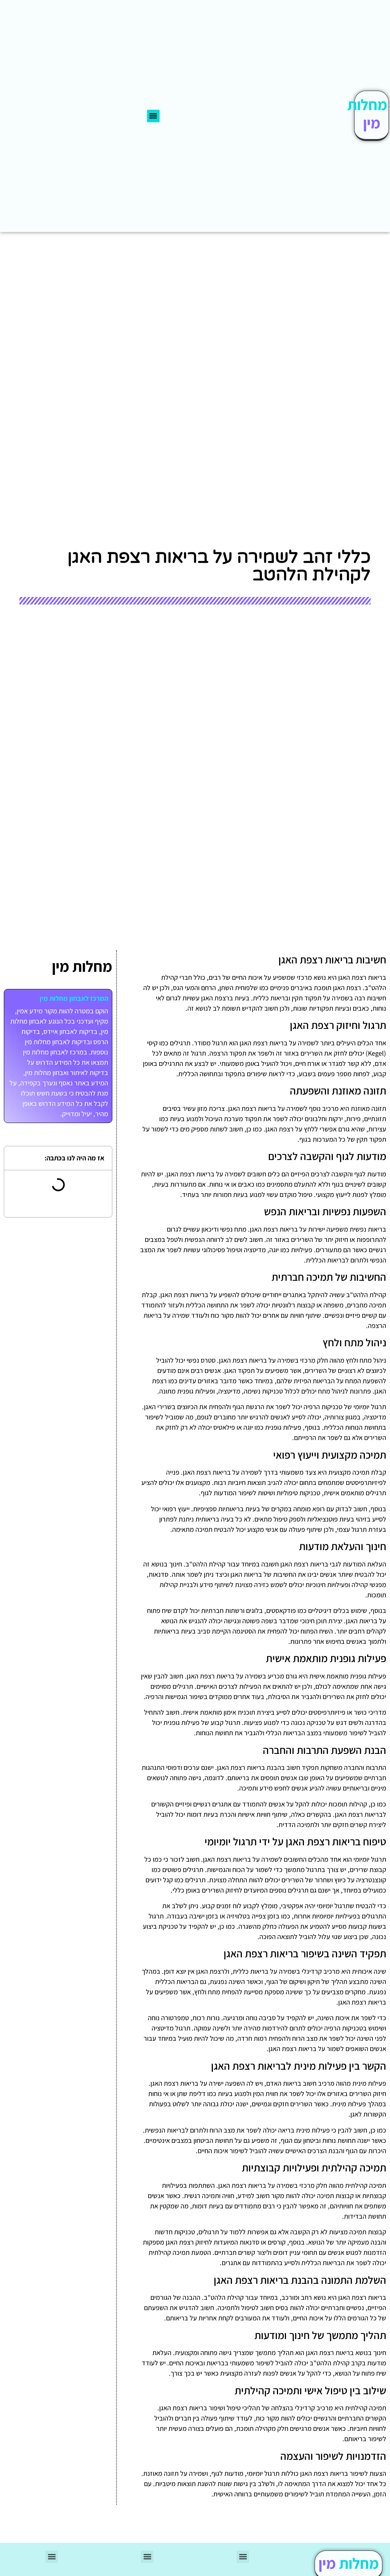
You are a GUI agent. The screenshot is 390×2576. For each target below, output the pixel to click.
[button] (153, 116)
